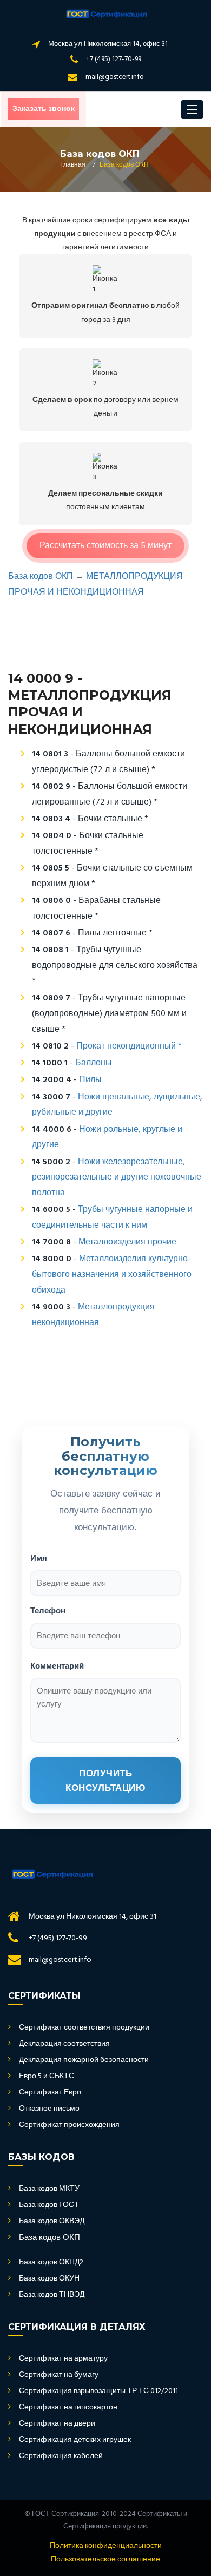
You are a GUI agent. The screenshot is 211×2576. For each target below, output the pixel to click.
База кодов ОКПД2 (51, 2263)
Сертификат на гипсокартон (68, 2408)
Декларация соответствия (64, 2044)
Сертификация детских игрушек (75, 2440)
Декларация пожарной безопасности (84, 2060)
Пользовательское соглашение (105, 2560)
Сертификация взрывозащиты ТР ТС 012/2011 (98, 2391)
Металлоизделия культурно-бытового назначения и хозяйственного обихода (112, 1275)
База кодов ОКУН (49, 2279)
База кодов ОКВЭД (52, 2222)
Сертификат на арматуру (63, 2359)
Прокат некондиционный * (129, 1046)
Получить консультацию (105, 1781)
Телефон (48, 1610)
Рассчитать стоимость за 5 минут (105, 546)
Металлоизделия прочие (127, 1242)
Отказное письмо (49, 2109)
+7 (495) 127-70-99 (114, 59)
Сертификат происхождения (69, 2125)
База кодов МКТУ (49, 2189)
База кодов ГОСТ (49, 2205)
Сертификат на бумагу (59, 2375)
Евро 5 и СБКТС (47, 2077)
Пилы (90, 1080)
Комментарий (57, 1666)
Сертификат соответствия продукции (84, 2028)
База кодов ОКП (41, 577)
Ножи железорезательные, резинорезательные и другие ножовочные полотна (117, 1178)
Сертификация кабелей (61, 2456)
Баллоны (94, 1063)
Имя (39, 1558)
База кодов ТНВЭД (52, 2295)
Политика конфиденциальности (106, 2546)
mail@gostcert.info (115, 77)
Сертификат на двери (57, 2424)
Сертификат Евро (50, 2093)
